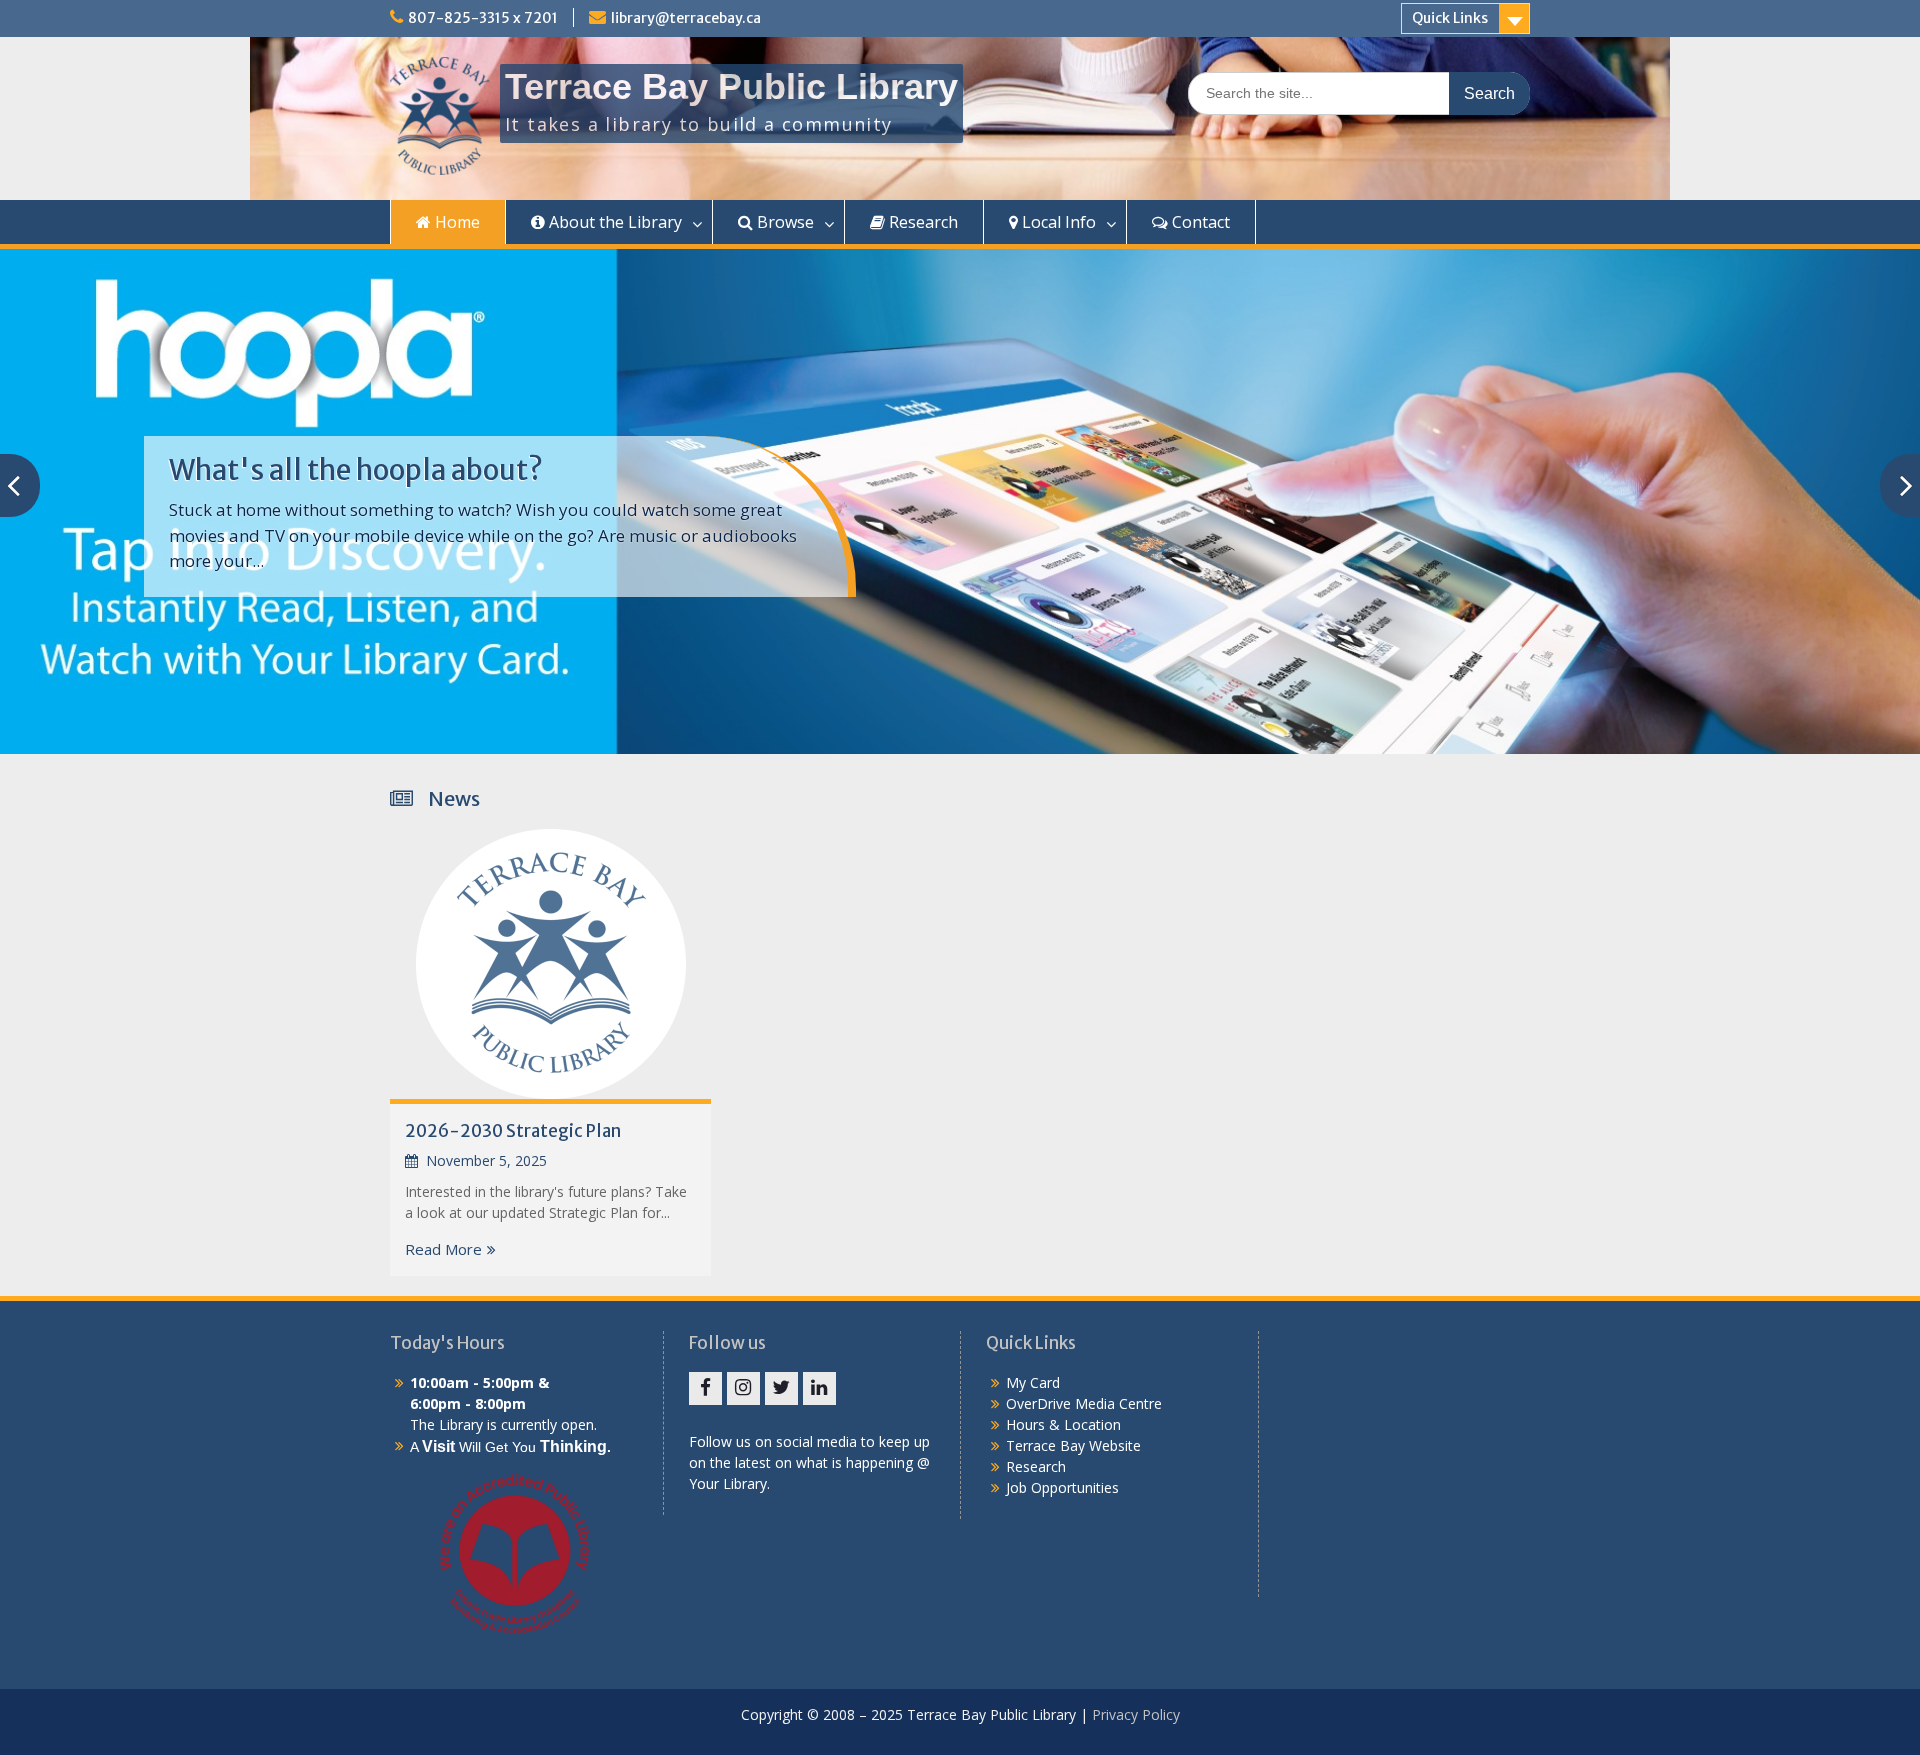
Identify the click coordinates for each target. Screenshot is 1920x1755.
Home (455, 222)
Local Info (1057, 222)
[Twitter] (781, 1388)
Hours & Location (1063, 1424)
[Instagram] (743, 1388)
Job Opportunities (1062, 1487)
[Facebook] (705, 1388)
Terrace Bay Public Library (731, 86)
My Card (1033, 1382)
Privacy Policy (1136, 1714)
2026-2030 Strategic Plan (513, 1131)
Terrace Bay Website (1073, 1445)
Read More (443, 1249)
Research (921, 222)
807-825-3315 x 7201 (483, 18)
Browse (783, 222)
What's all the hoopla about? (356, 470)
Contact (1199, 222)
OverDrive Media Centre (1084, 1403)
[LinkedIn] (819, 1388)
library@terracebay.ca (686, 18)
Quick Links (1450, 18)
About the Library (613, 222)
